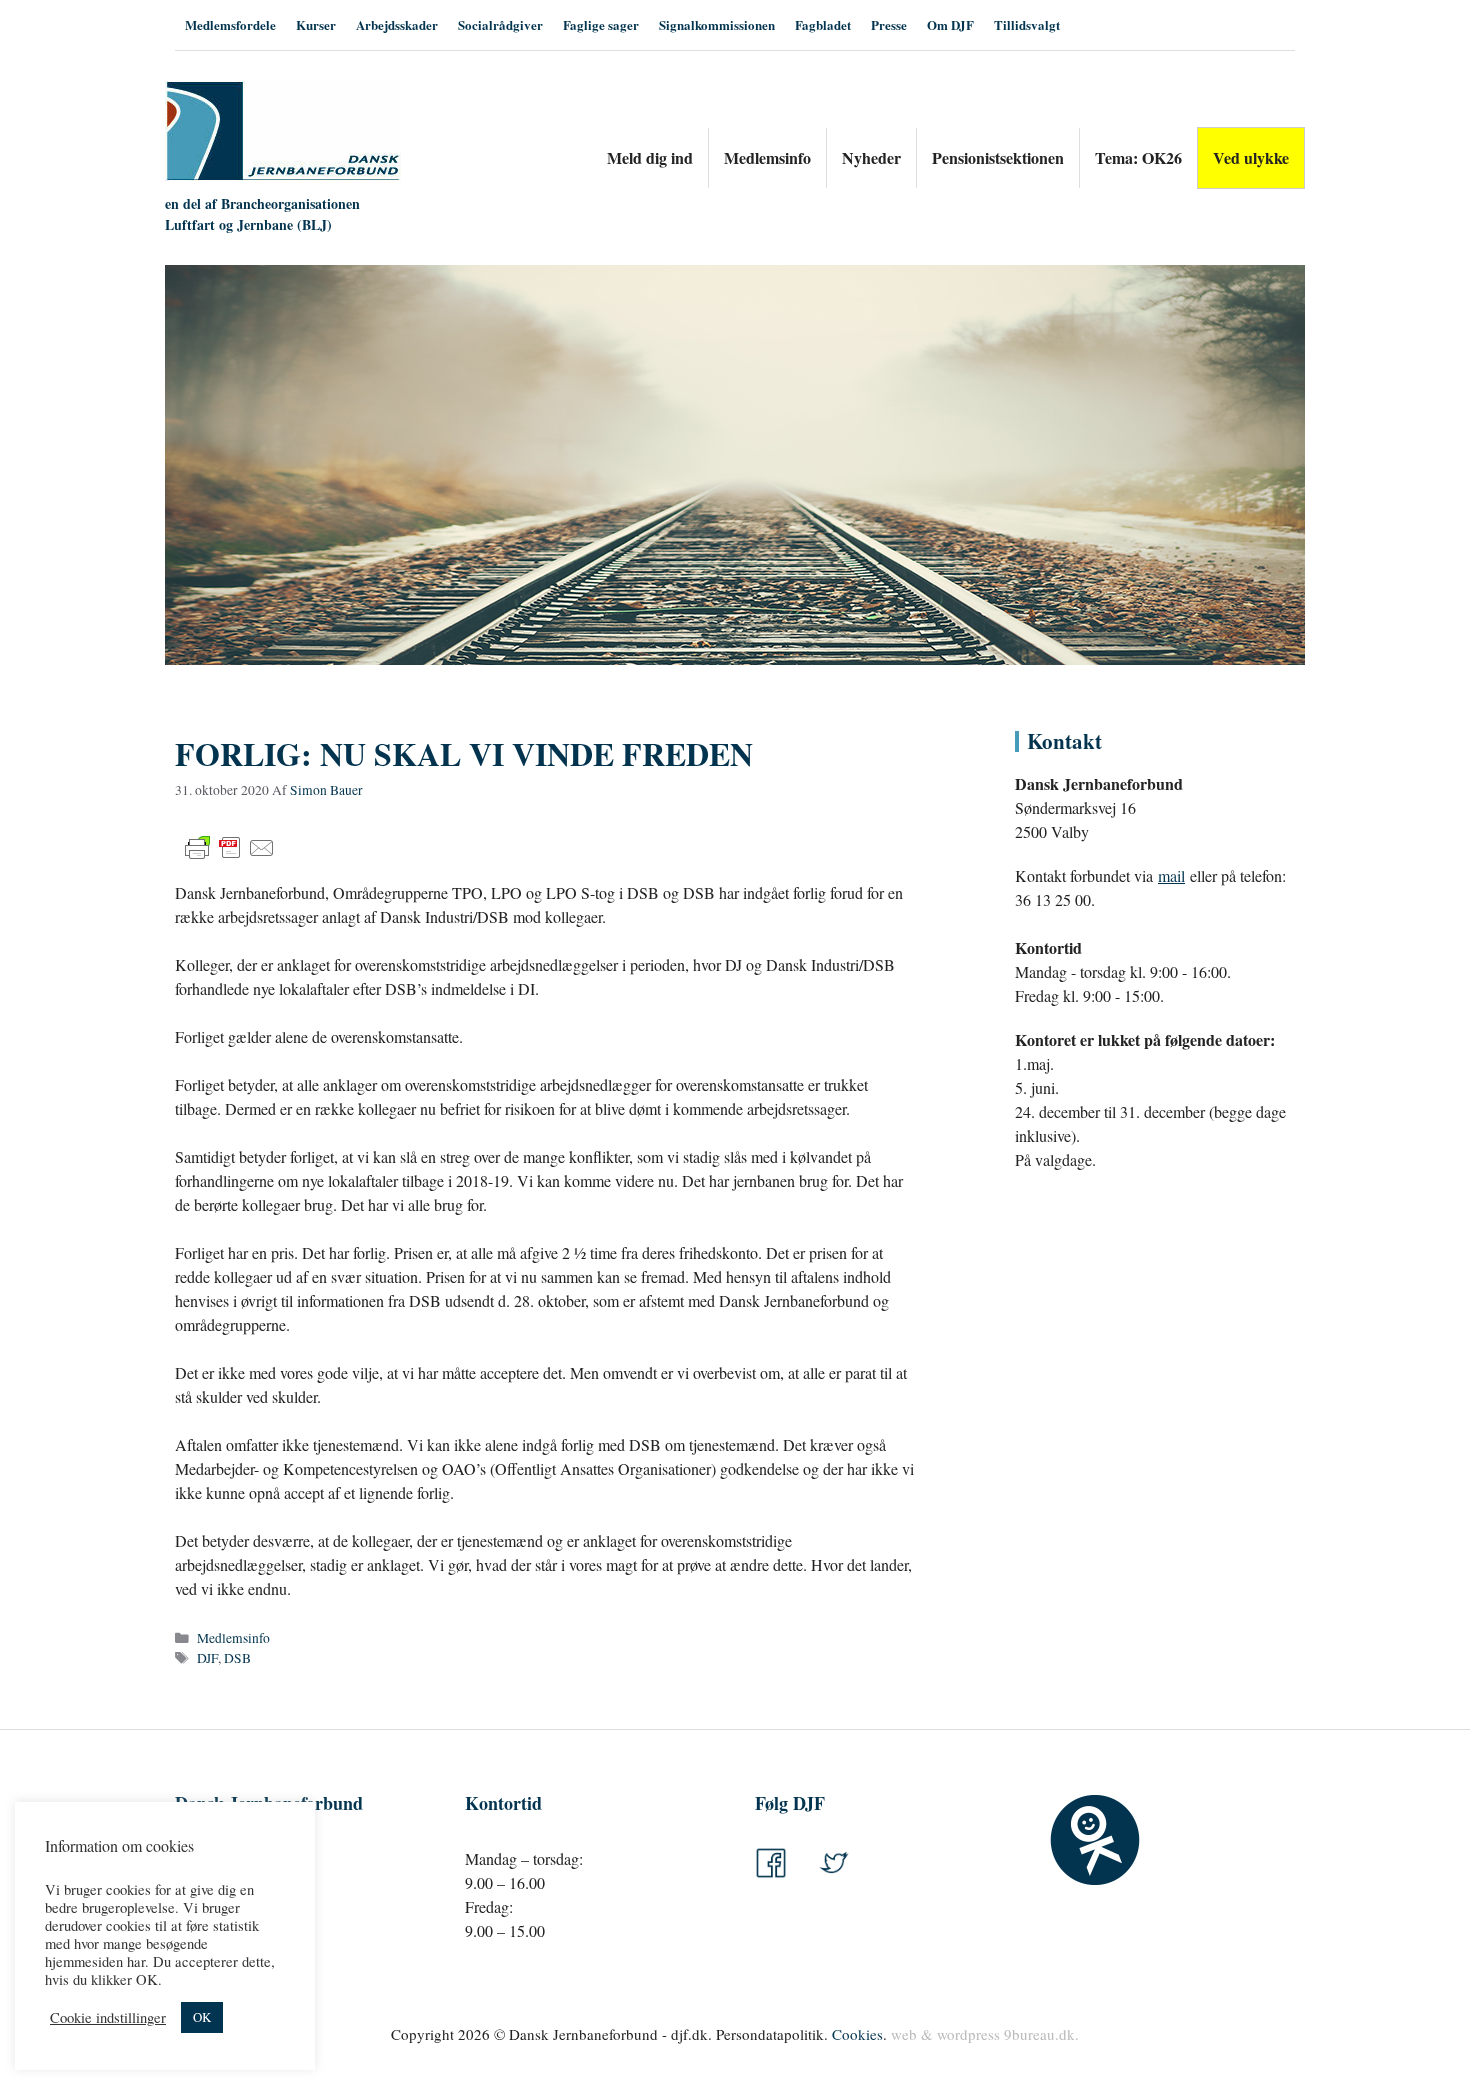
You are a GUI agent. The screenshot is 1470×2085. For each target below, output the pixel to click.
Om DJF (950, 24)
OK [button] (202, 2017)
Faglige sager (601, 24)
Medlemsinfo (767, 157)
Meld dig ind (650, 157)
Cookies (857, 2034)
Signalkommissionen (717, 24)
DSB (237, 1658)
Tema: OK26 (1138, 157)
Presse (889, 24)
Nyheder (871, 157)
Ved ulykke (1251, 157)
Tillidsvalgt (1027, 24)
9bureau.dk (1039, 2034)
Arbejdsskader (397, 24)
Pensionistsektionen (998, 157)
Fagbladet (823, 24)
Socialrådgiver (500, 24)
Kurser (316, 24)
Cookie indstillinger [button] (108, 2018)
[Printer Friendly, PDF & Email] (230, 848)
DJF (207, 1658)
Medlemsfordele (230, 24)
